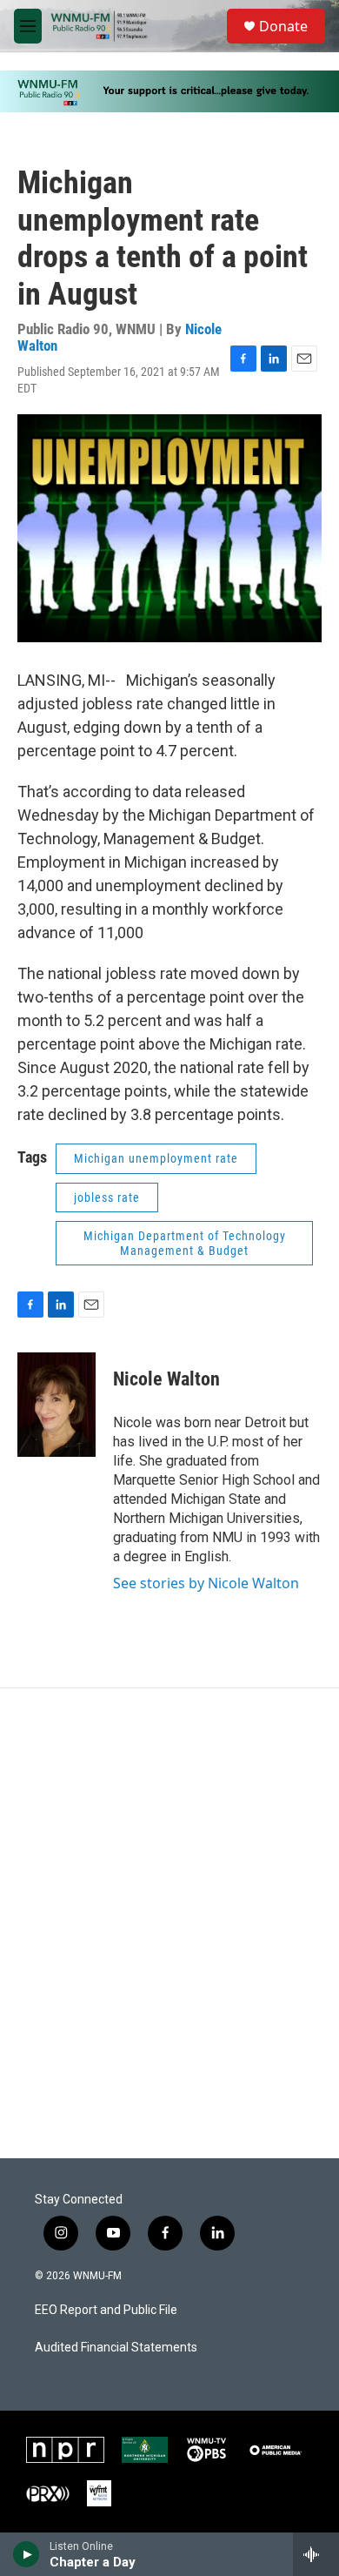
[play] (27, 2554)
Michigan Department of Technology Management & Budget (185, 1243)
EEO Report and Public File (106, 2310)
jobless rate (107, 1197)
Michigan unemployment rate (156, 1158)
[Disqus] (169, 1923)
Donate (283, 26)
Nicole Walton (166, 1379)
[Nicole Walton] (56, 1405)
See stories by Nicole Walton (206, 1583)
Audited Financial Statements (116, 2348)
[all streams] (316, 2554)
